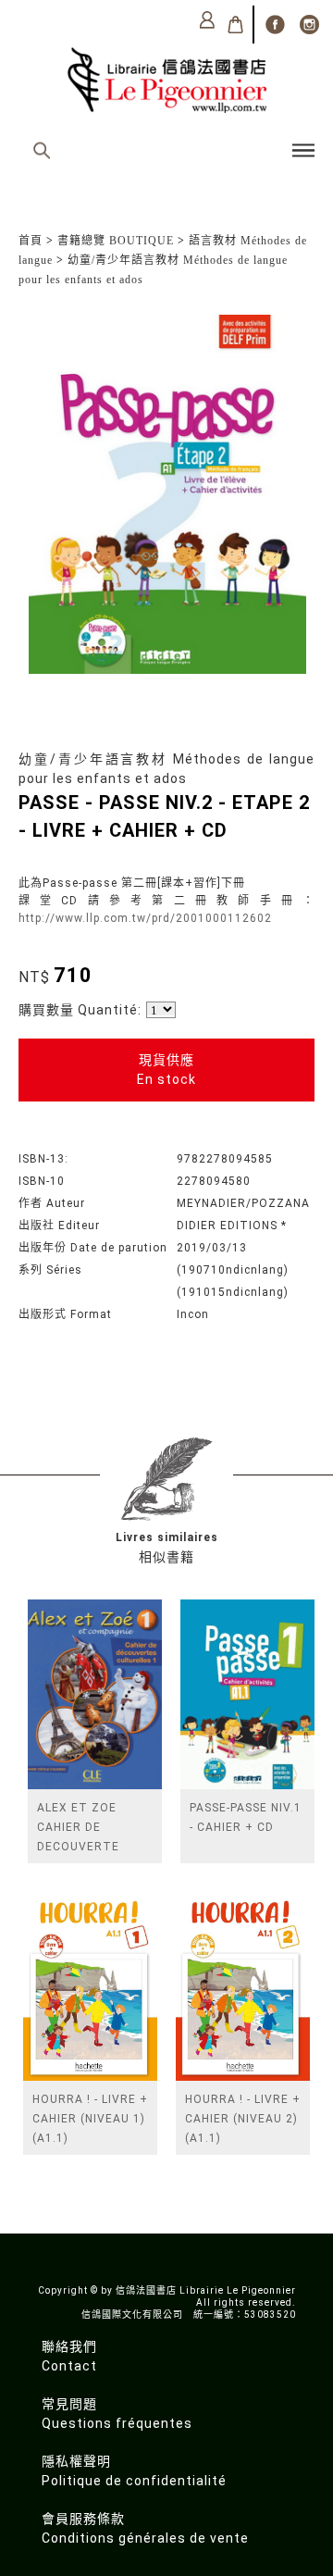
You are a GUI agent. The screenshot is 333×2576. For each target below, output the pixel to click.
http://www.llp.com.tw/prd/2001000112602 (145, 918)
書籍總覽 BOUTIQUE (116, 241)
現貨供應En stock (166, 1070)
